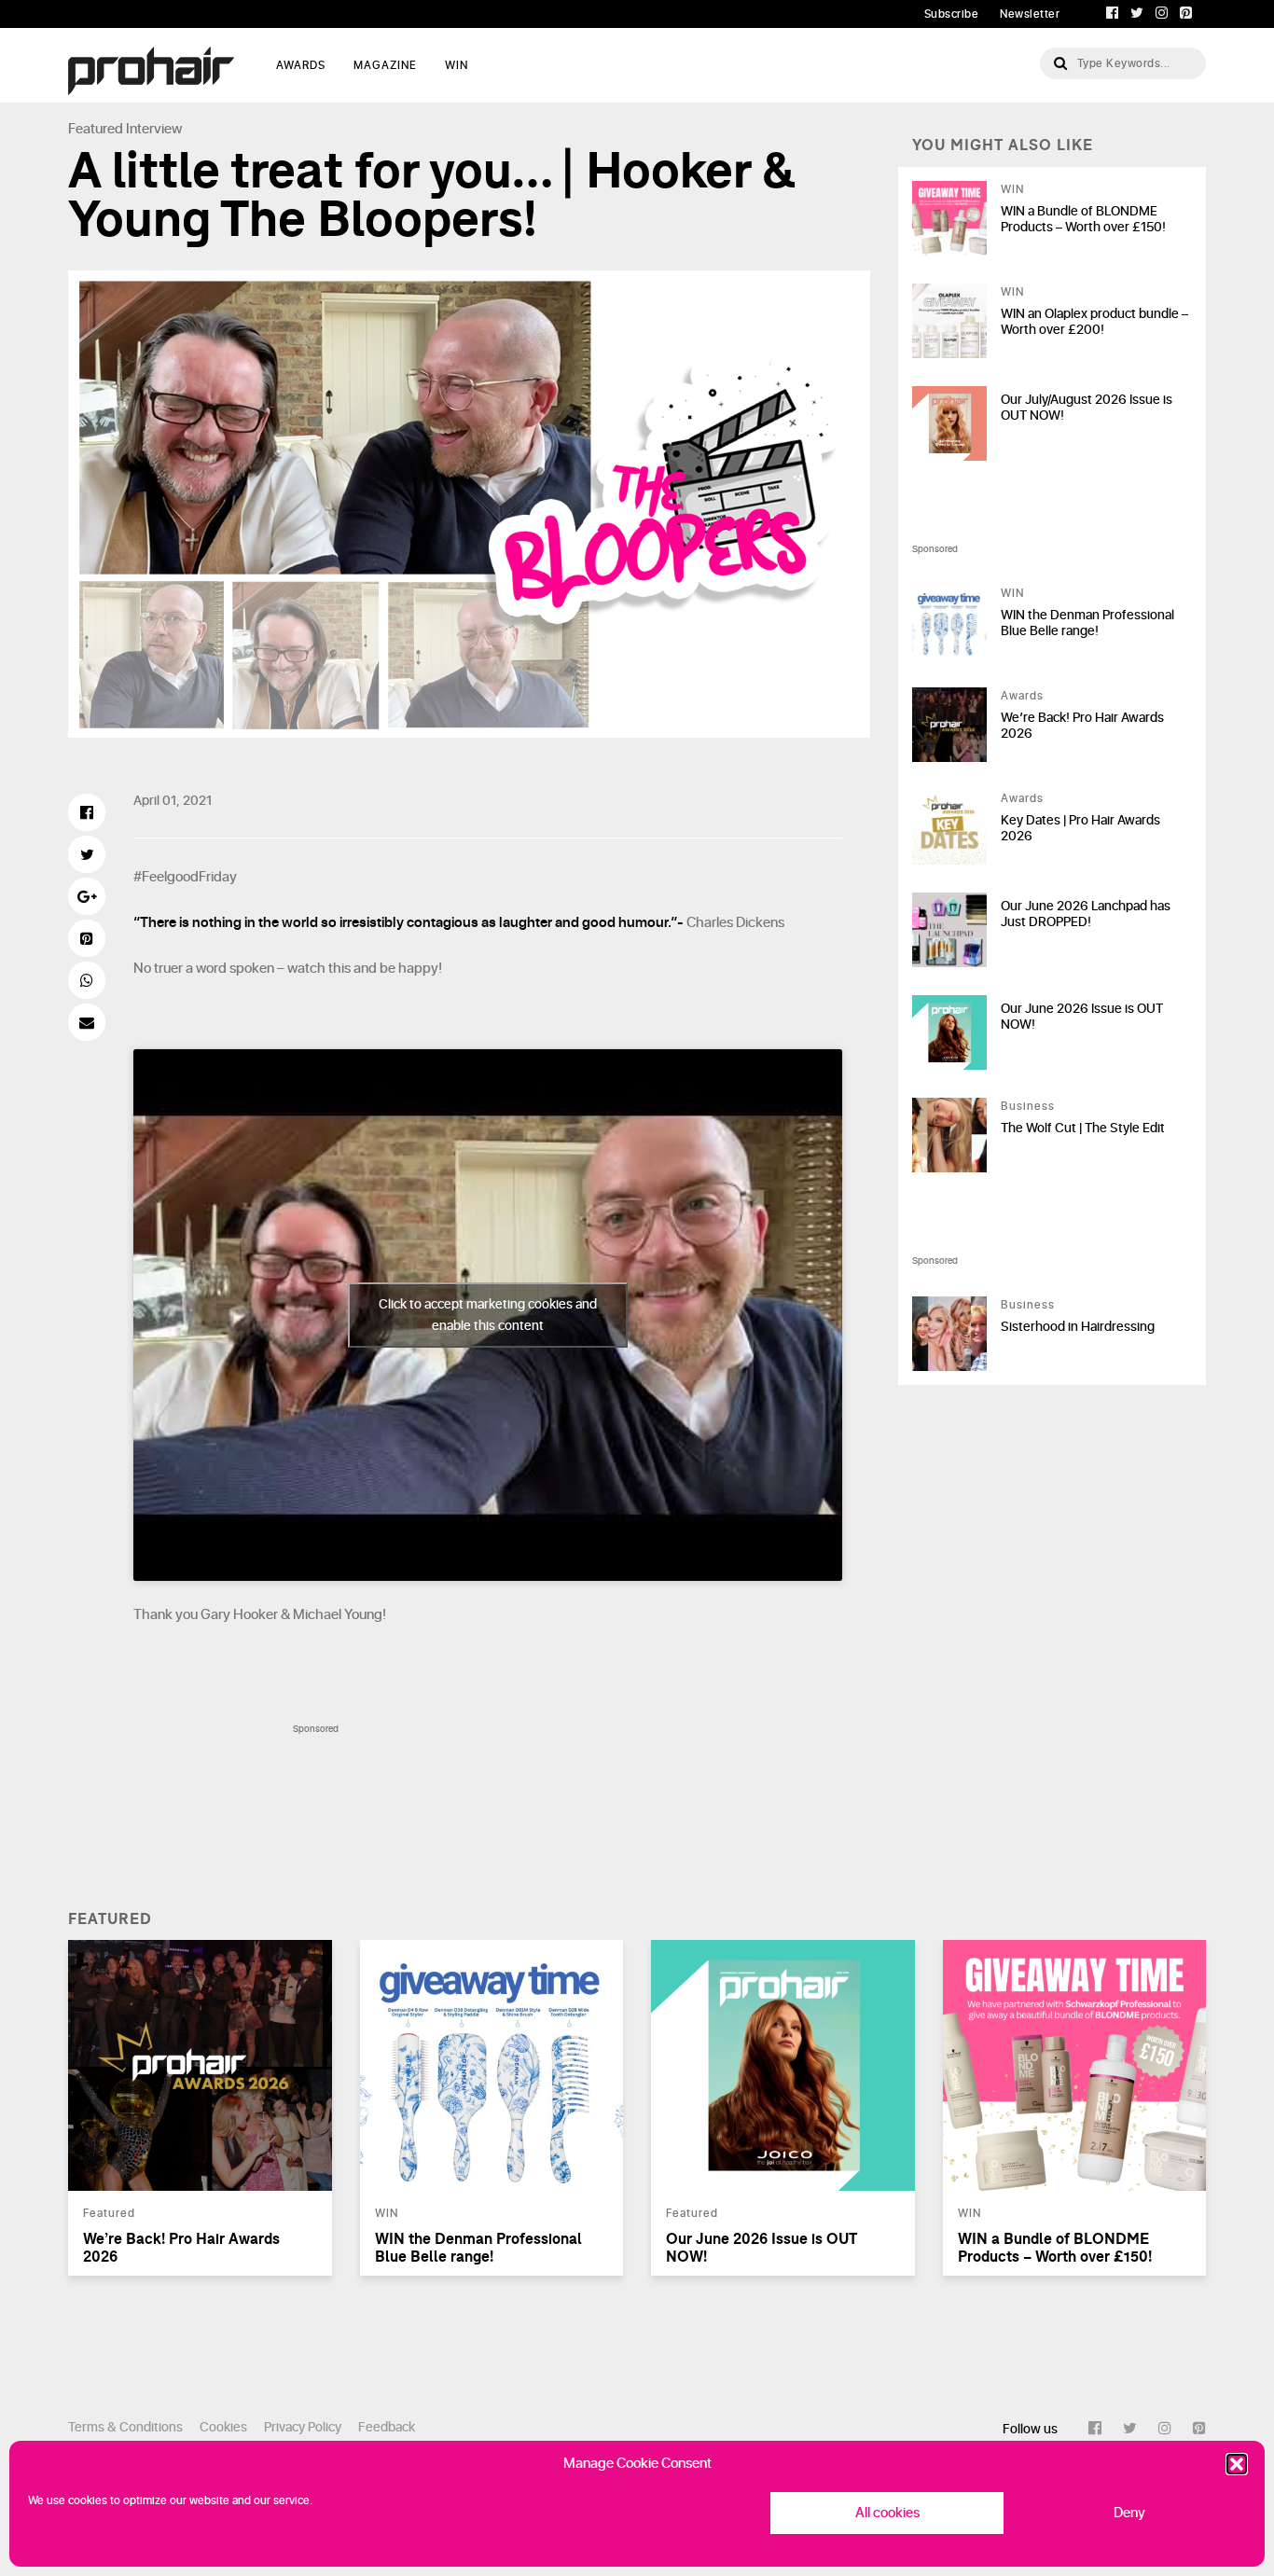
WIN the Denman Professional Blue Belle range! (1087, 623)
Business (1028, 1106)
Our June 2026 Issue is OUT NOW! (1082, 1017)
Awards (1022, 696)
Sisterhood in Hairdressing (1078, 1327)
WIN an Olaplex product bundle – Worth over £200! (1094, 322)
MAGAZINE (385, 65)
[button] (1237, 2464)
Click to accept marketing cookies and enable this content (488, 1315)
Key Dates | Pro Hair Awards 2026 (1080, 828)
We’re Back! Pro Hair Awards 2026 (1082, 726)
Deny (1129, 2513)
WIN (457, 65)
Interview (154, 129)
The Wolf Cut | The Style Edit (1083, 1128)
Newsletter (1030, 14)
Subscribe (952, 14)
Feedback (387, 2427)
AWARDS (301, 65)
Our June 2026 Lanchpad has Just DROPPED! (1086, 914)
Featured (96, 129)
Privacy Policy (303, 2427)
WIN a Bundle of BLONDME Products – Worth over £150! (1083, 219)
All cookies (887, 2513)
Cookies (223, 2427)
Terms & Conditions (125, 2427)
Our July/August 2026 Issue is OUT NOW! (1087, 408)
